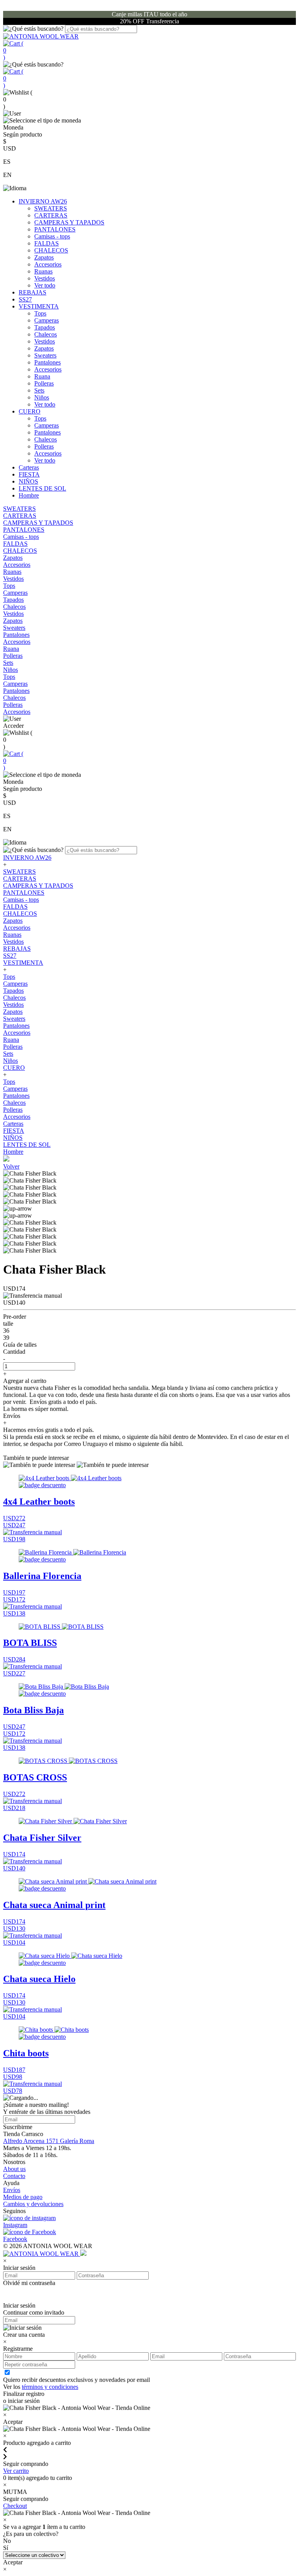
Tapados (45, 327)
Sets (39, 390)
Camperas (47, 320)
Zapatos (44, 257)
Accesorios (48, 264)
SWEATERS (51, 208)
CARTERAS (51, 215)
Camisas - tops (52, 236)
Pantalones (47, 362)
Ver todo (45, 285)
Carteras (29, 467)
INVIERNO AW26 (43, 201)
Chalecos (46, 334)
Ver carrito (16, 2471)
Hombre (29, 495)
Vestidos (45, 278)
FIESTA (29, 474)
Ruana (42, 376)
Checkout (15, 2506)
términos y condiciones (50, 2387)
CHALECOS (51, 250)
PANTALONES (55, 229)
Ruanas (43, 271)
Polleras (44, 383)
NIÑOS (28, 481)
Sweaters (45, 355)
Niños (42, 397)
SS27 (25, 299)
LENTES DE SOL (42, 488)
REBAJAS (33, 292)
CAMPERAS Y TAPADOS (69, 222)
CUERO (30, 411)
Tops (40, 313)
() (13, 50)
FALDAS (47, 243)
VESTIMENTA (39, 306)
